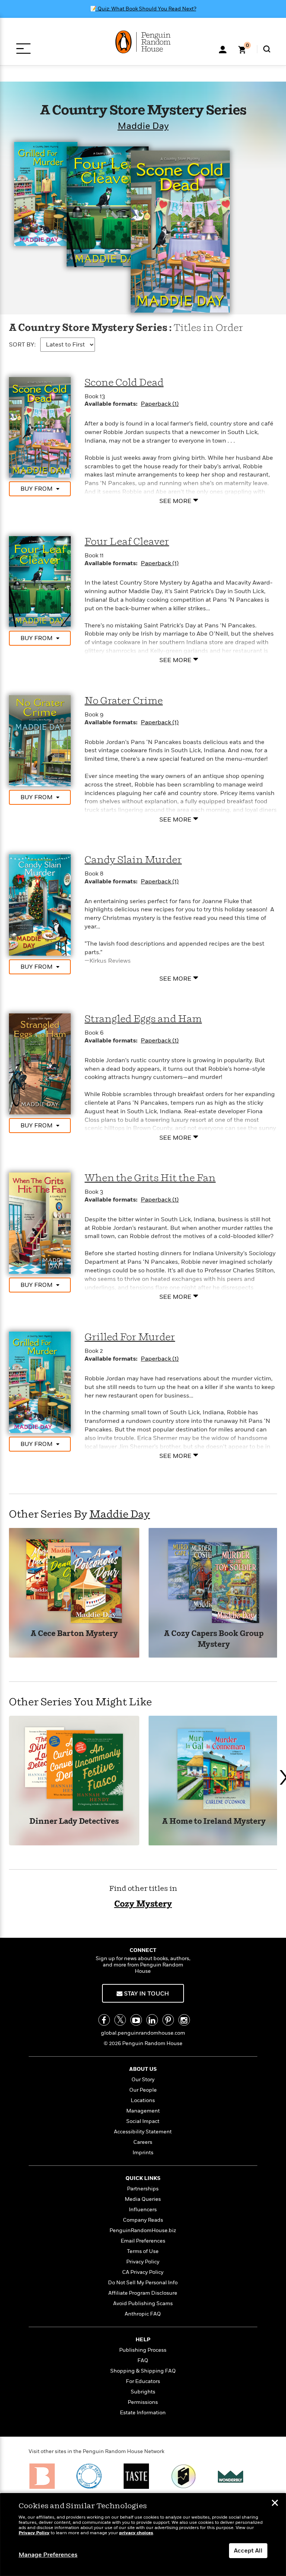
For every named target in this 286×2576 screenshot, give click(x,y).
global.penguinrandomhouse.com (143, 2033)
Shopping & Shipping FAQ (143, 2371)
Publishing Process (143, 2350)
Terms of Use (143, 2251)
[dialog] (143, 2535)
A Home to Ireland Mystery (214, 1822)
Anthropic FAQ (143, 2314)
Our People (143, 2090)
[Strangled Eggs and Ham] (40, 1064)
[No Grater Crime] (40, 740)
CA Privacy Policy (143, 2272)
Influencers (143, 2210)
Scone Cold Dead (124, 383)
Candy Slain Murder (133, 860)
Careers (143, 2142)
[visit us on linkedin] (152, 2020)
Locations (143, 2100)
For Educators (143, 2381)
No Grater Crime (124, 701)
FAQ (143, 2360)
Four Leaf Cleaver (127, 542)
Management (143, 2111)
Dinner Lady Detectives (74, 1822)
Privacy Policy (143, 2262)
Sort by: (22, 345)
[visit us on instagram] (184, 2020)
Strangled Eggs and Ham (143, 1019)
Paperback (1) (160, 404)
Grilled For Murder (130, 1337)
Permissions (143, 2402)
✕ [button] (275, 2504)
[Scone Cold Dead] (40, 427)
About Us (143, 2069)
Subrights (143, 2392)
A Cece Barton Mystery (74, 1634)
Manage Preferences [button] (48, 2555)
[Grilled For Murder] (40, 1382)
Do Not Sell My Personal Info (143, 2283)
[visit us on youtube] (136, 2020)
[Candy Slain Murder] (40, 905)
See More (175, 501)
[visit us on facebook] (104, 2020)
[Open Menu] (23, 49)
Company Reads (143, 2220)
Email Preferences (143, 2241)
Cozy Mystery (143, 1904)
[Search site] (267, 49)
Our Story (143, 2080)
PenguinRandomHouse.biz (143, 2230)
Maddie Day (143, 126)
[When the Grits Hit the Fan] (40, 1223)
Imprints (143, 2153)
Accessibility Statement (143, 2132)
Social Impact (143, 2121)
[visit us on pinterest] (168, 2020)
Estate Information (143, 2413)
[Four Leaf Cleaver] (40, 581)
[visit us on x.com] (120, 2020)
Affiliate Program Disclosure (143, 2293)
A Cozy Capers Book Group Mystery (214, 1639)
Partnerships (143, 2189)
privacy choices (136, 2533)
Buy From (36, 489)
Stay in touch (146, 1994)
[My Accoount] (223, 49)
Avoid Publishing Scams (143, 2303)
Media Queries (143, 2199)
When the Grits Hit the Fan (150, 1178)
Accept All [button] (248, 2551)
